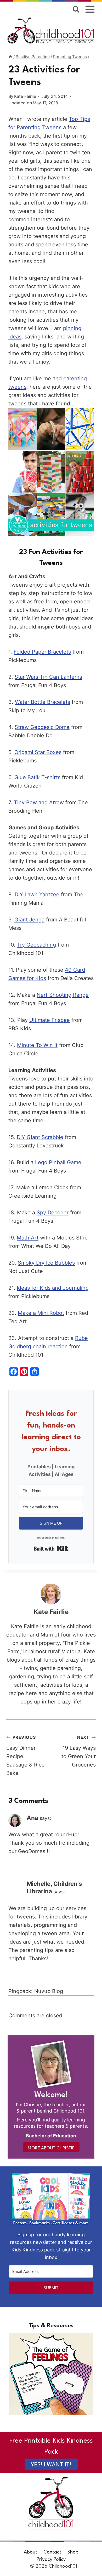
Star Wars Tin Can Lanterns (48, 677)
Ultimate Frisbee (50, 1020)
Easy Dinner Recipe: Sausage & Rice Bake (25, 1755)
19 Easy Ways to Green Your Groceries (79, 1751)
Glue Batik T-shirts (37, 777)
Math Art (28, 1238)
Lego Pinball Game (58, 1162)
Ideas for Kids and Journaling (53, 1288)
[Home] (10, 57)
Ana (32, 1818)
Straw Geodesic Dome (42, 727)
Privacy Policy (51, 2560)
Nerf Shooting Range (63, 995)
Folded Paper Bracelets (42, 652)
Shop (73, 2552)
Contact (52, 2552)
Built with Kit (51, 1549)
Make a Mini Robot (41, 1313)
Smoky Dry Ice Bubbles (46, 1263)
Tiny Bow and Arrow (39, 802)
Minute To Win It (37, 1045)
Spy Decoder (53, 1213)
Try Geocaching (36, 945)
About (30, 2552)
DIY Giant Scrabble (40, 1137)
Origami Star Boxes (38, 752)
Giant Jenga (29, 920)
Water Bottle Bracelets (42, 702)
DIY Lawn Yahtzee (37, 894)
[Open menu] (90, 9)
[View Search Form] (76, 9)
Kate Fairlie (25, 96)
